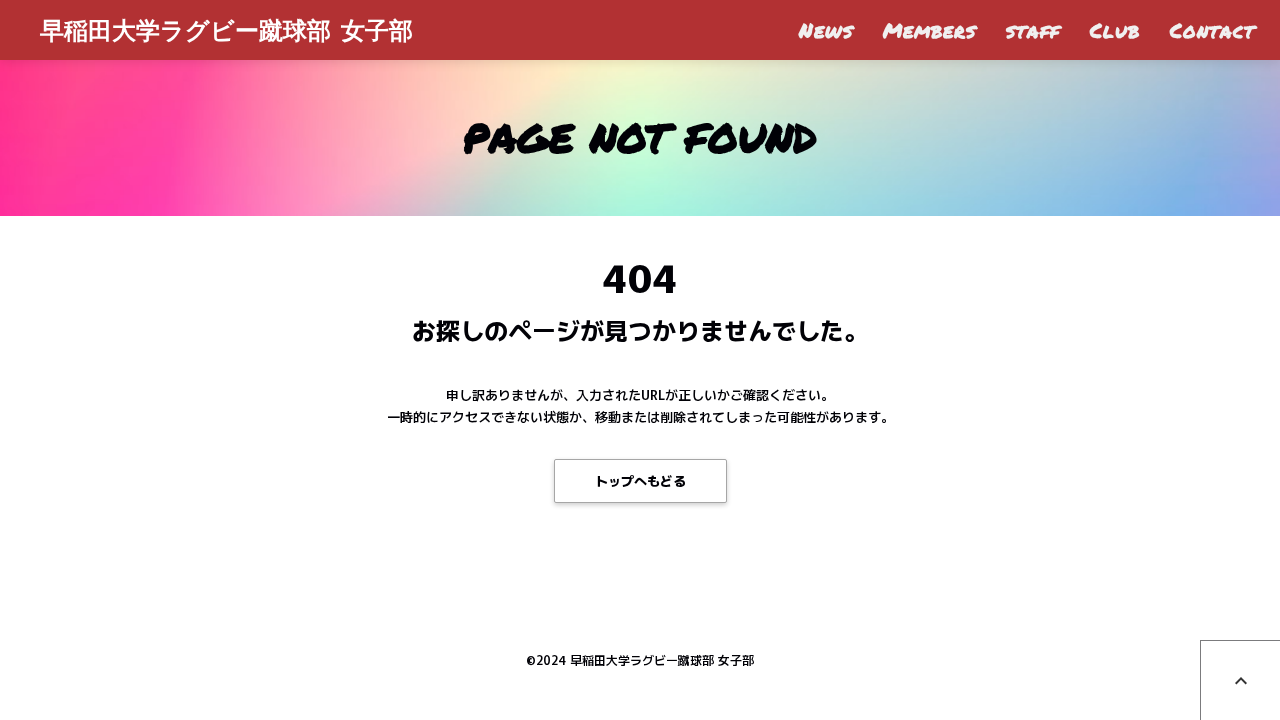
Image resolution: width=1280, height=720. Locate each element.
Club (1115, 30)
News (826, 30)
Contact (1212, 30)
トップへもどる (640, 480)
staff (1033, 30)
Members (929, 30)
